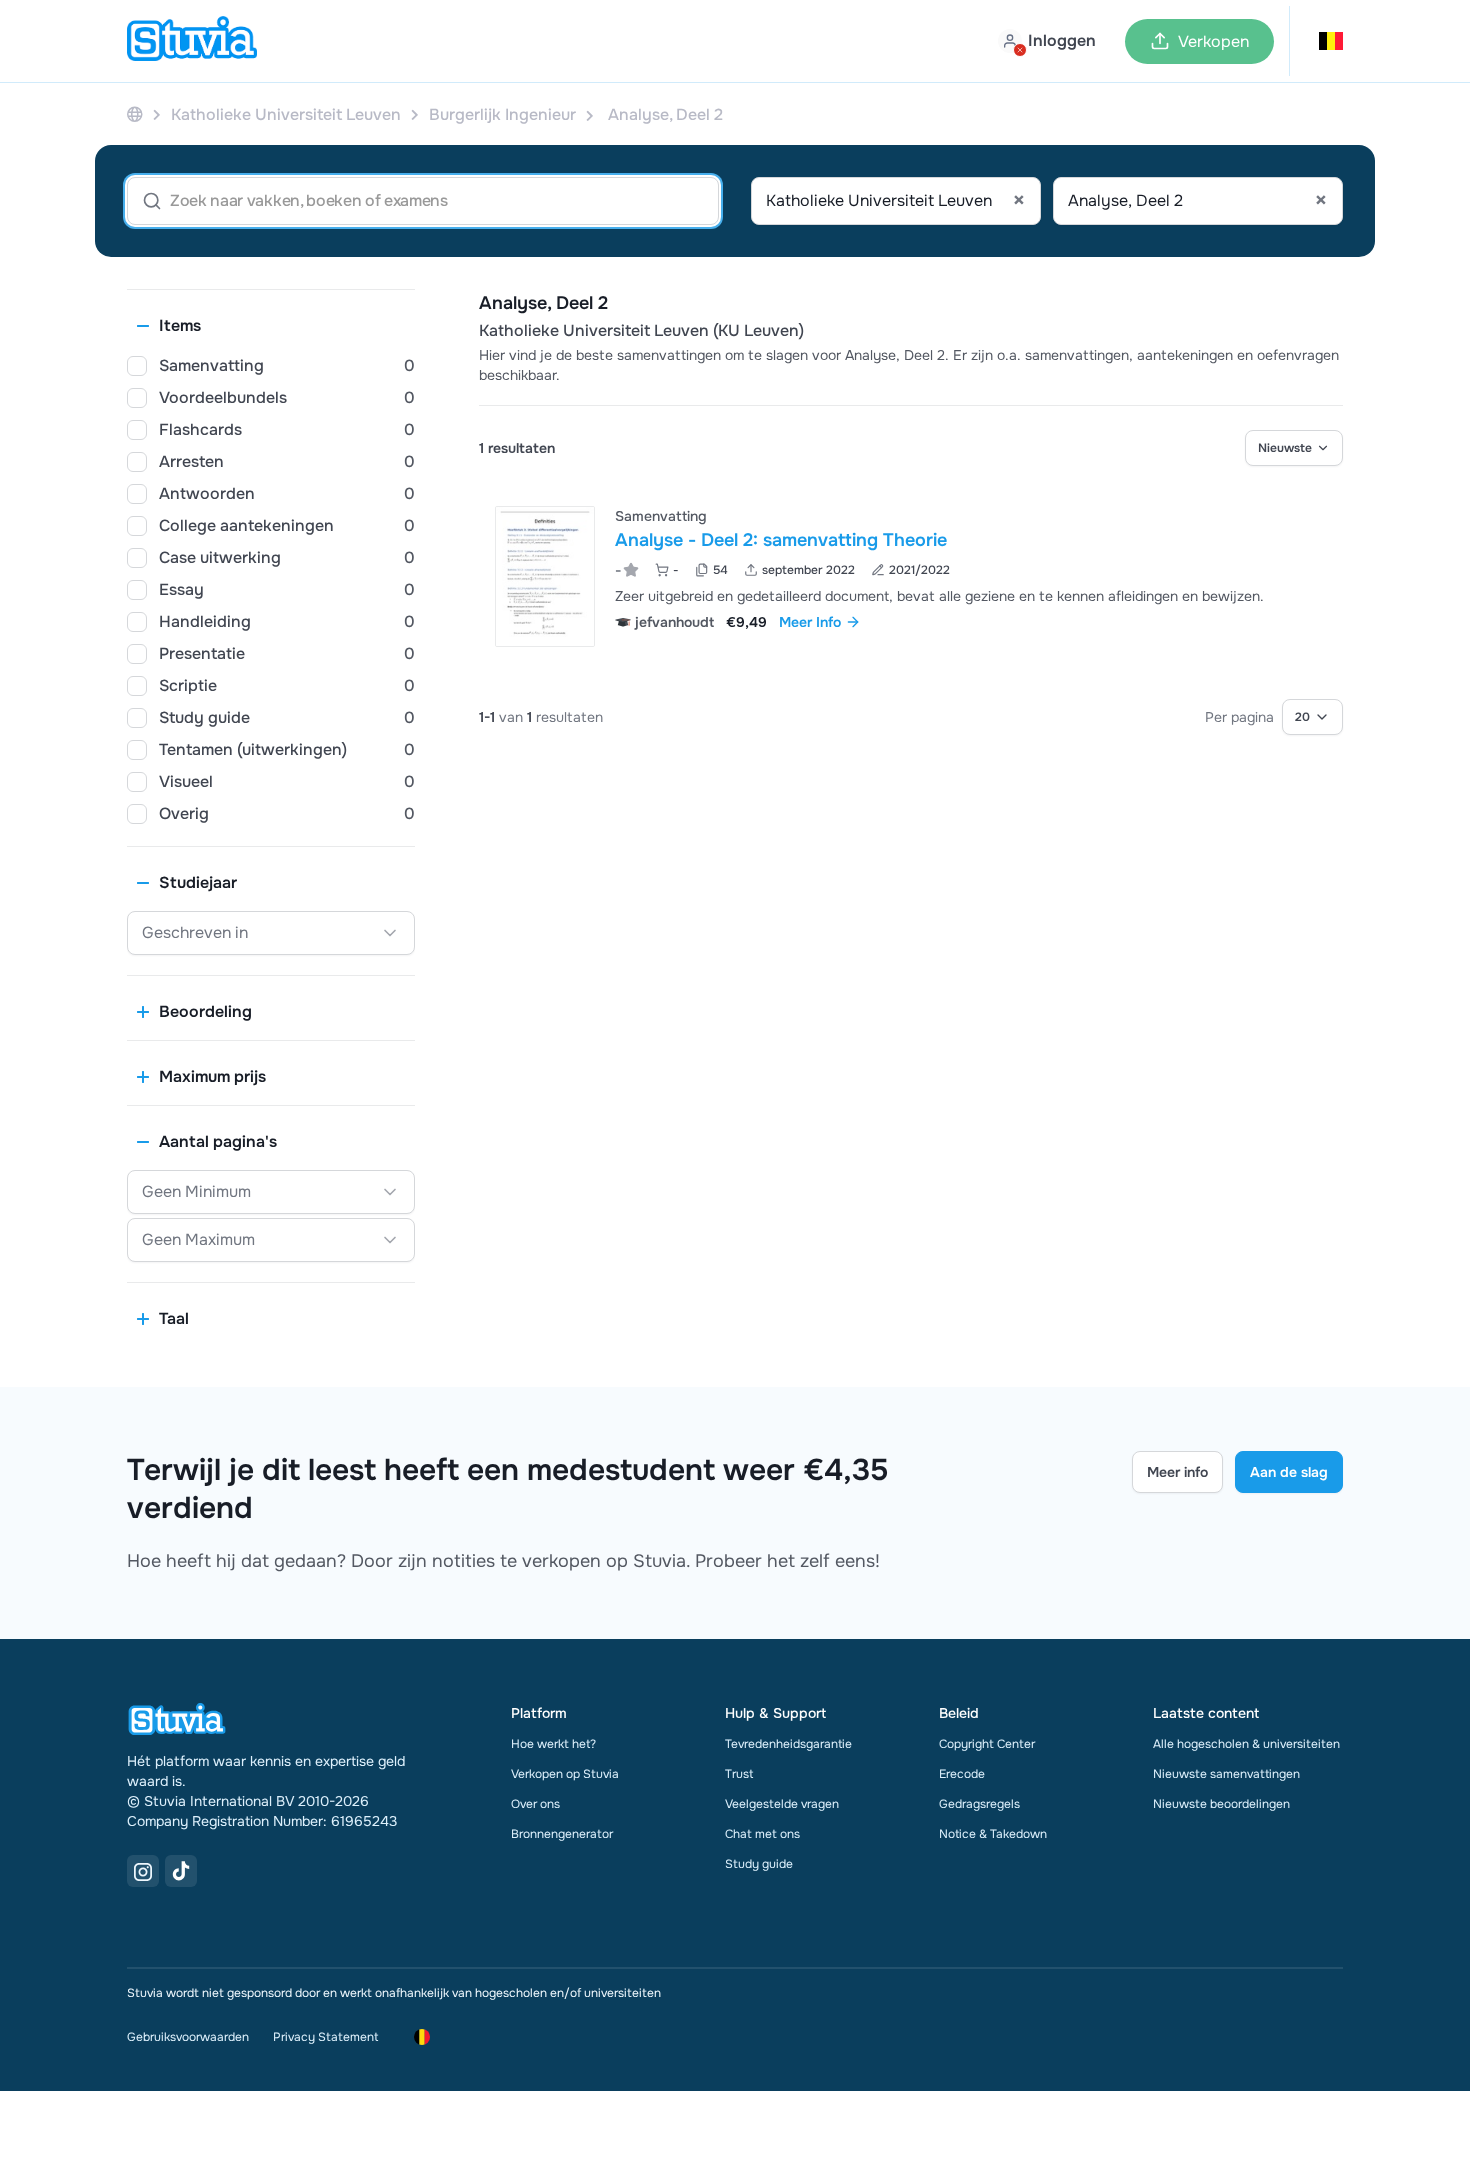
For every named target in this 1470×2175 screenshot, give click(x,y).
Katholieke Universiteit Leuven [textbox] (895, 201)
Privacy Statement (325, 2037)
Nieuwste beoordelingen (1221, 1804)
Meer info (1177, 1472)
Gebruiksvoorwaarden (188, 2037)
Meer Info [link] (810, 622)
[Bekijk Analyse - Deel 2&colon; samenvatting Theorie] (911, 576)
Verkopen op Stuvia (565, 1774)
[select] (1294, 448)
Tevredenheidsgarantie (788, 1744)
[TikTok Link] (181, 1871)
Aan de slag (1289, 1472)
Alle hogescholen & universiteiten (1246, 1744)
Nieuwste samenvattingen (1226, 1774)
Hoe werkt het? (553, 1744)
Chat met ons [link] (762, 1834)
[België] (135, 114)
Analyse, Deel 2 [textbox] (1197, 201)
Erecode (962, 1774)
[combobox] (896, 201)
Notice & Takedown (993, 1834)
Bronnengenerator (562, 1834)
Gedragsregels (979, 1804)
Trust (739, 1774)
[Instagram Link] (143, 1871)
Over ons (535, 1804)
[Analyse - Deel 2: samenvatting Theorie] (545, 576)
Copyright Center (987, 1744)
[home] (192, 41)
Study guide (759, 1864)
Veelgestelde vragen (782, 1804)
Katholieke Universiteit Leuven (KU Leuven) (641, 331)
